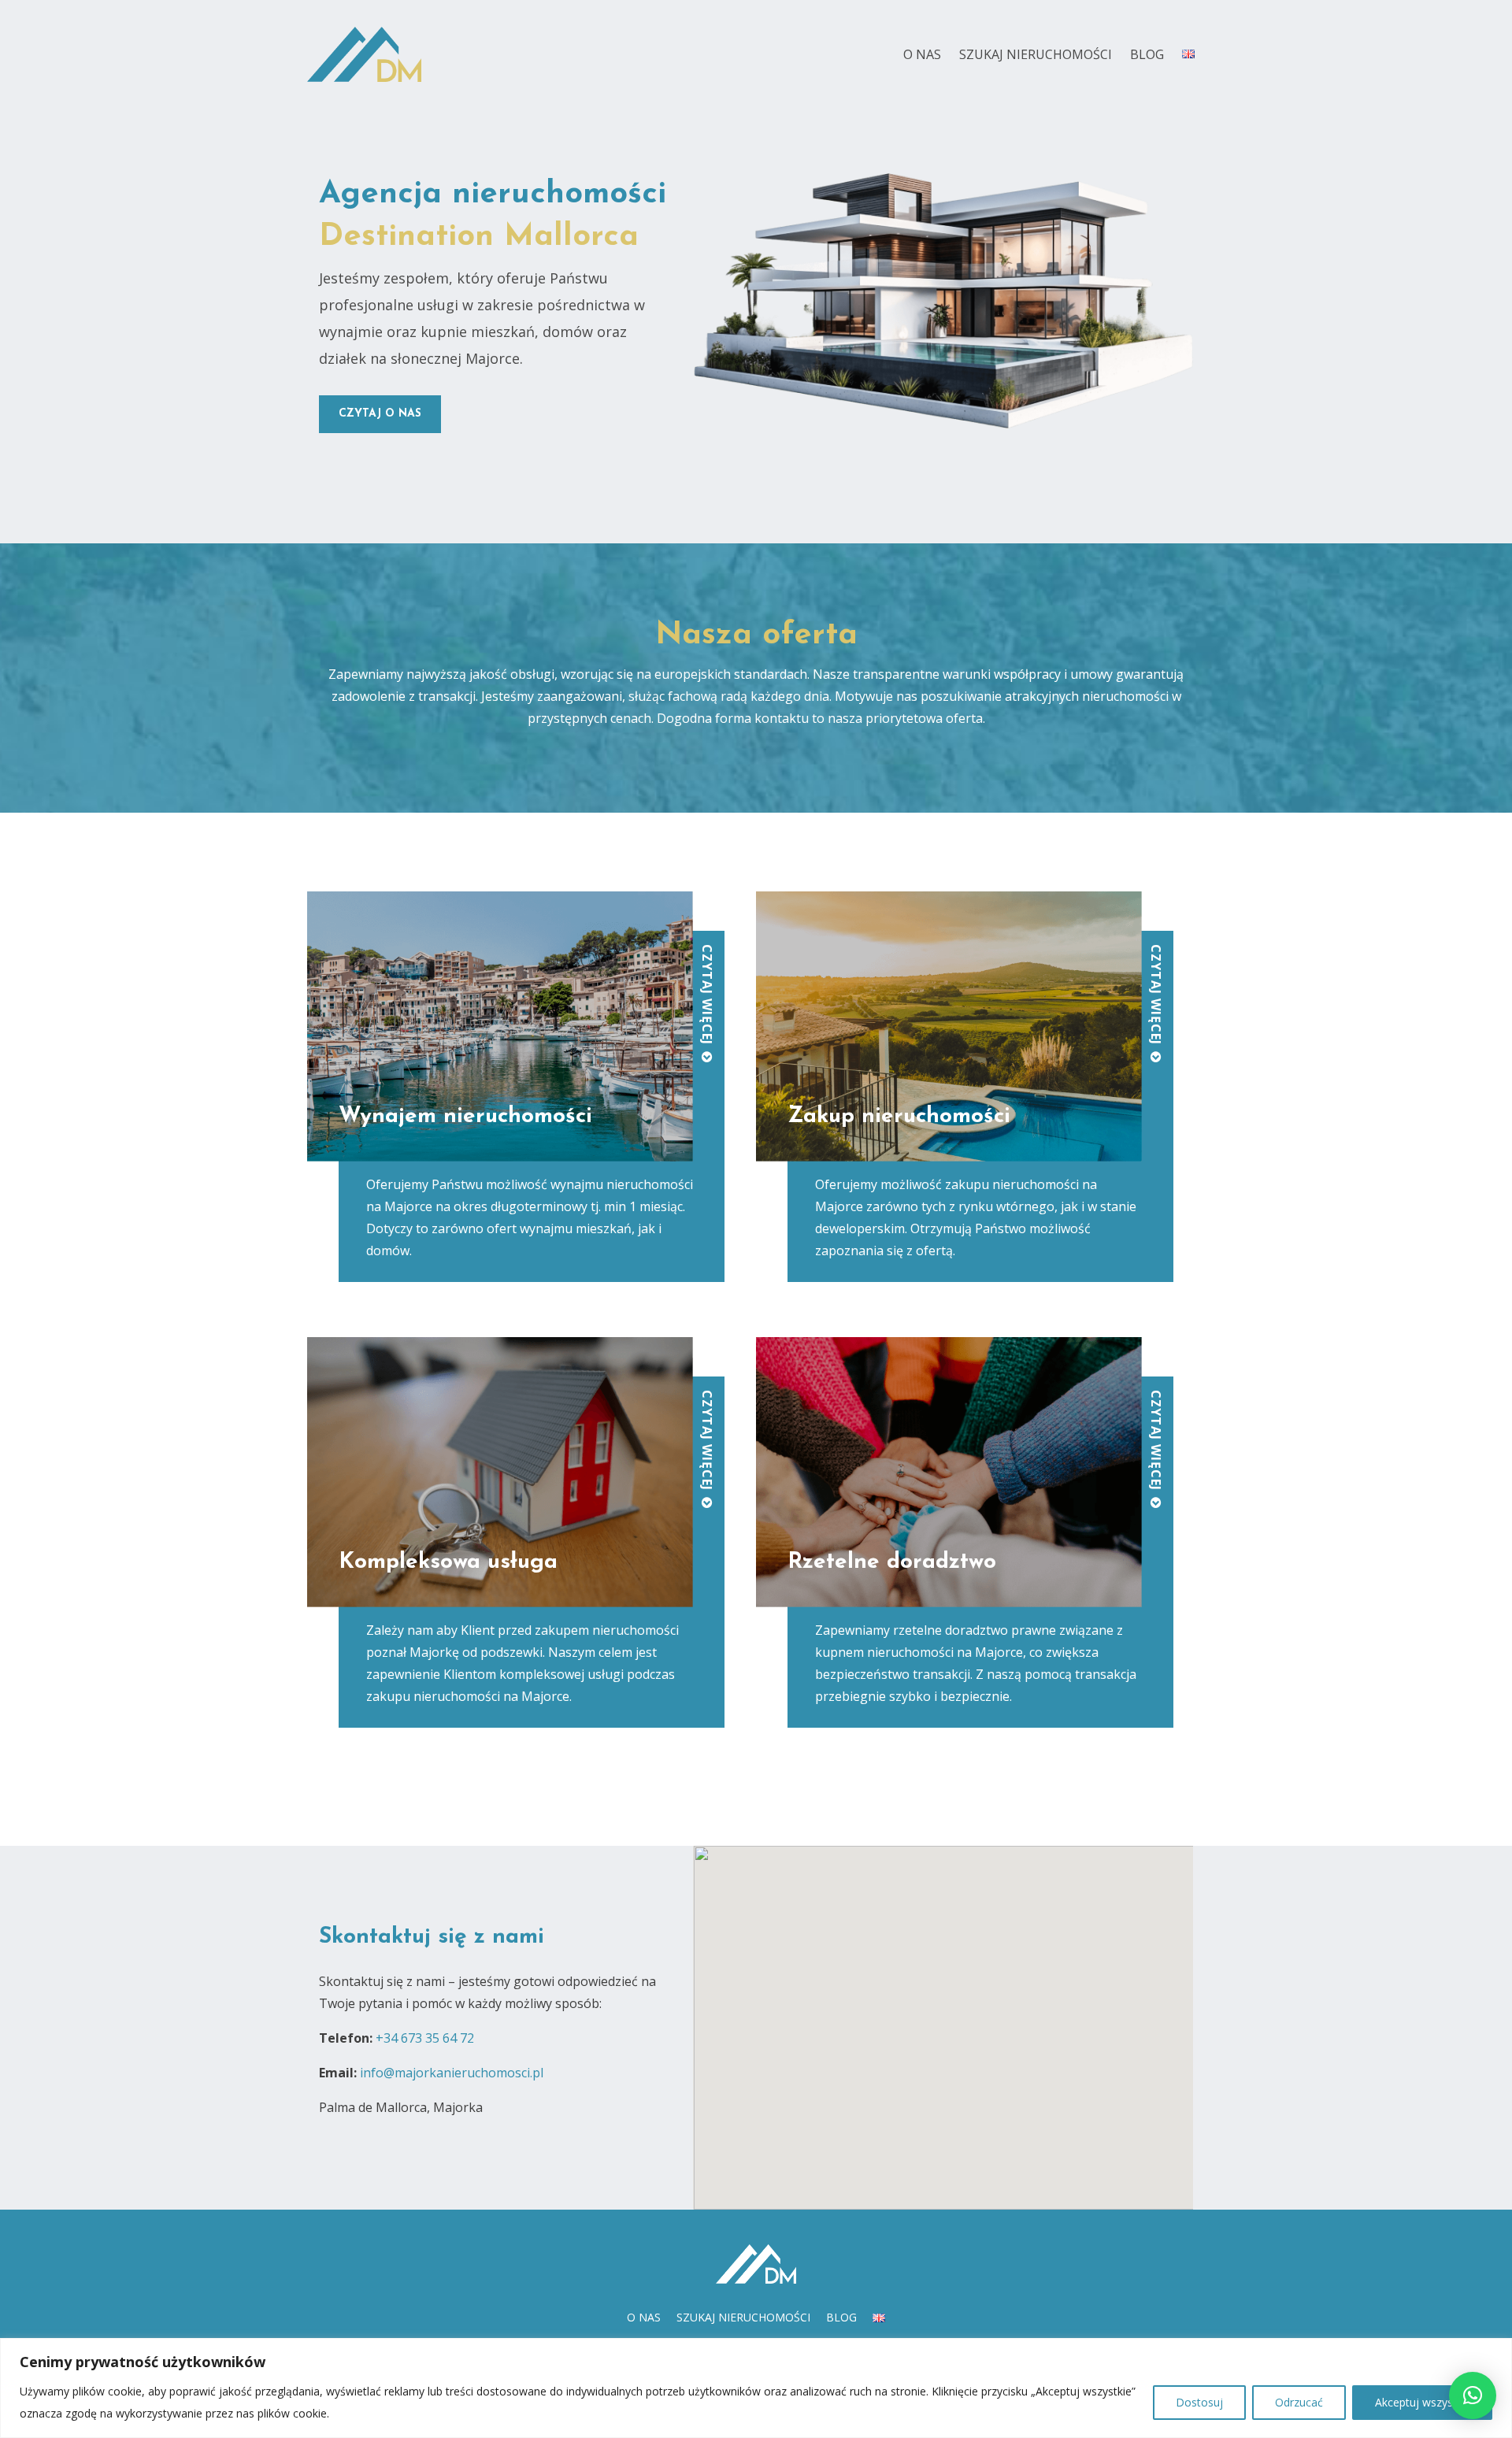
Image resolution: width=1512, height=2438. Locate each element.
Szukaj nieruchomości (1036, 54)
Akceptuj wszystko (1422, 2402)
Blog (1147, 54)
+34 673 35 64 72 (425, 2038)
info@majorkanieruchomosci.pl (452, 2073)
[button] (1473, 2395)
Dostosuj (1199, 2402)
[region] (756, 2388)
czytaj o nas (380, 414)
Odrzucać (1299, 2402)
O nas (922, 54)
